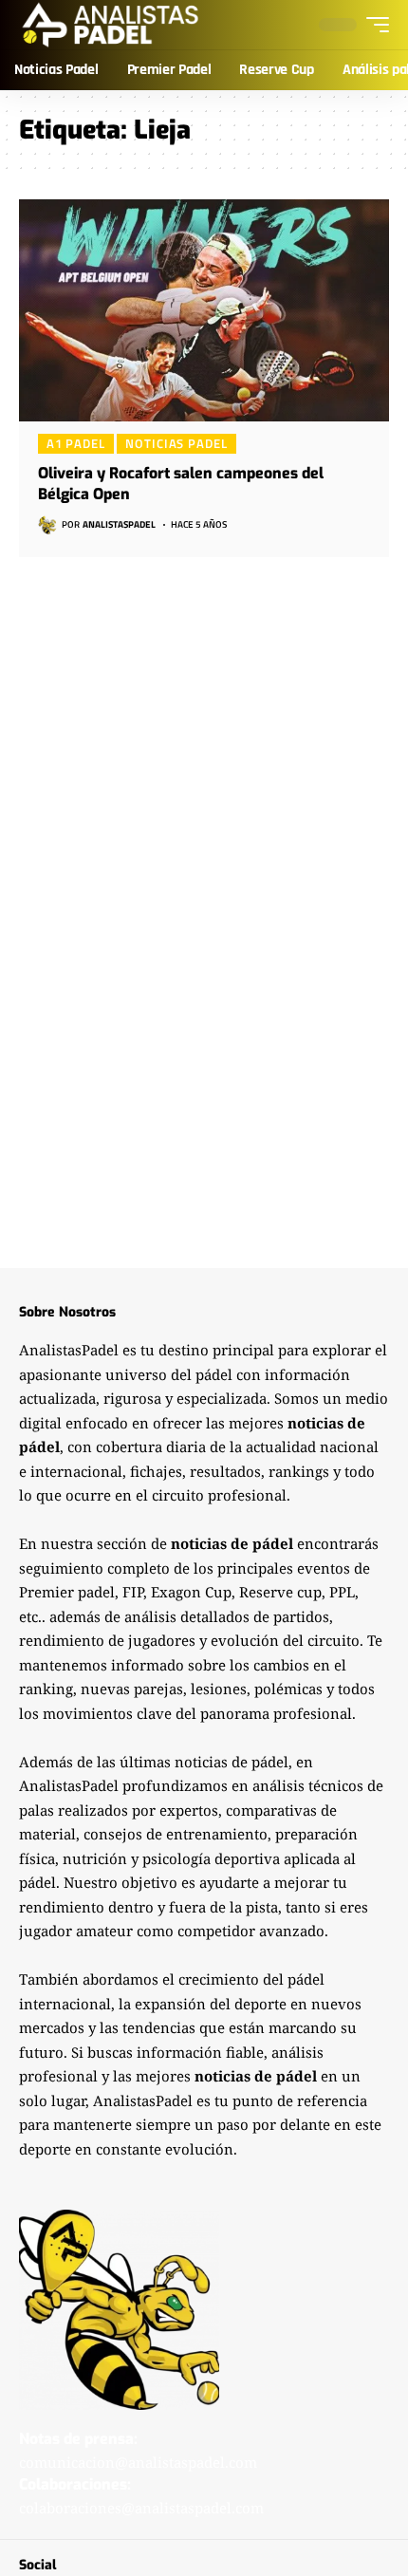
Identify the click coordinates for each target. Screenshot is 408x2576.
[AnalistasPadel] (111, 25)
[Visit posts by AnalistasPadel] (47, 525)
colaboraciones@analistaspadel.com (141, 2508)
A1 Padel (76, 443)
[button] (373, 25)
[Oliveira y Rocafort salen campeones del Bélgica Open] (204, 310)
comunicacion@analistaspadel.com (138, 2462)
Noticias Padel (176, 443)
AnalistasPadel (119, 524)
